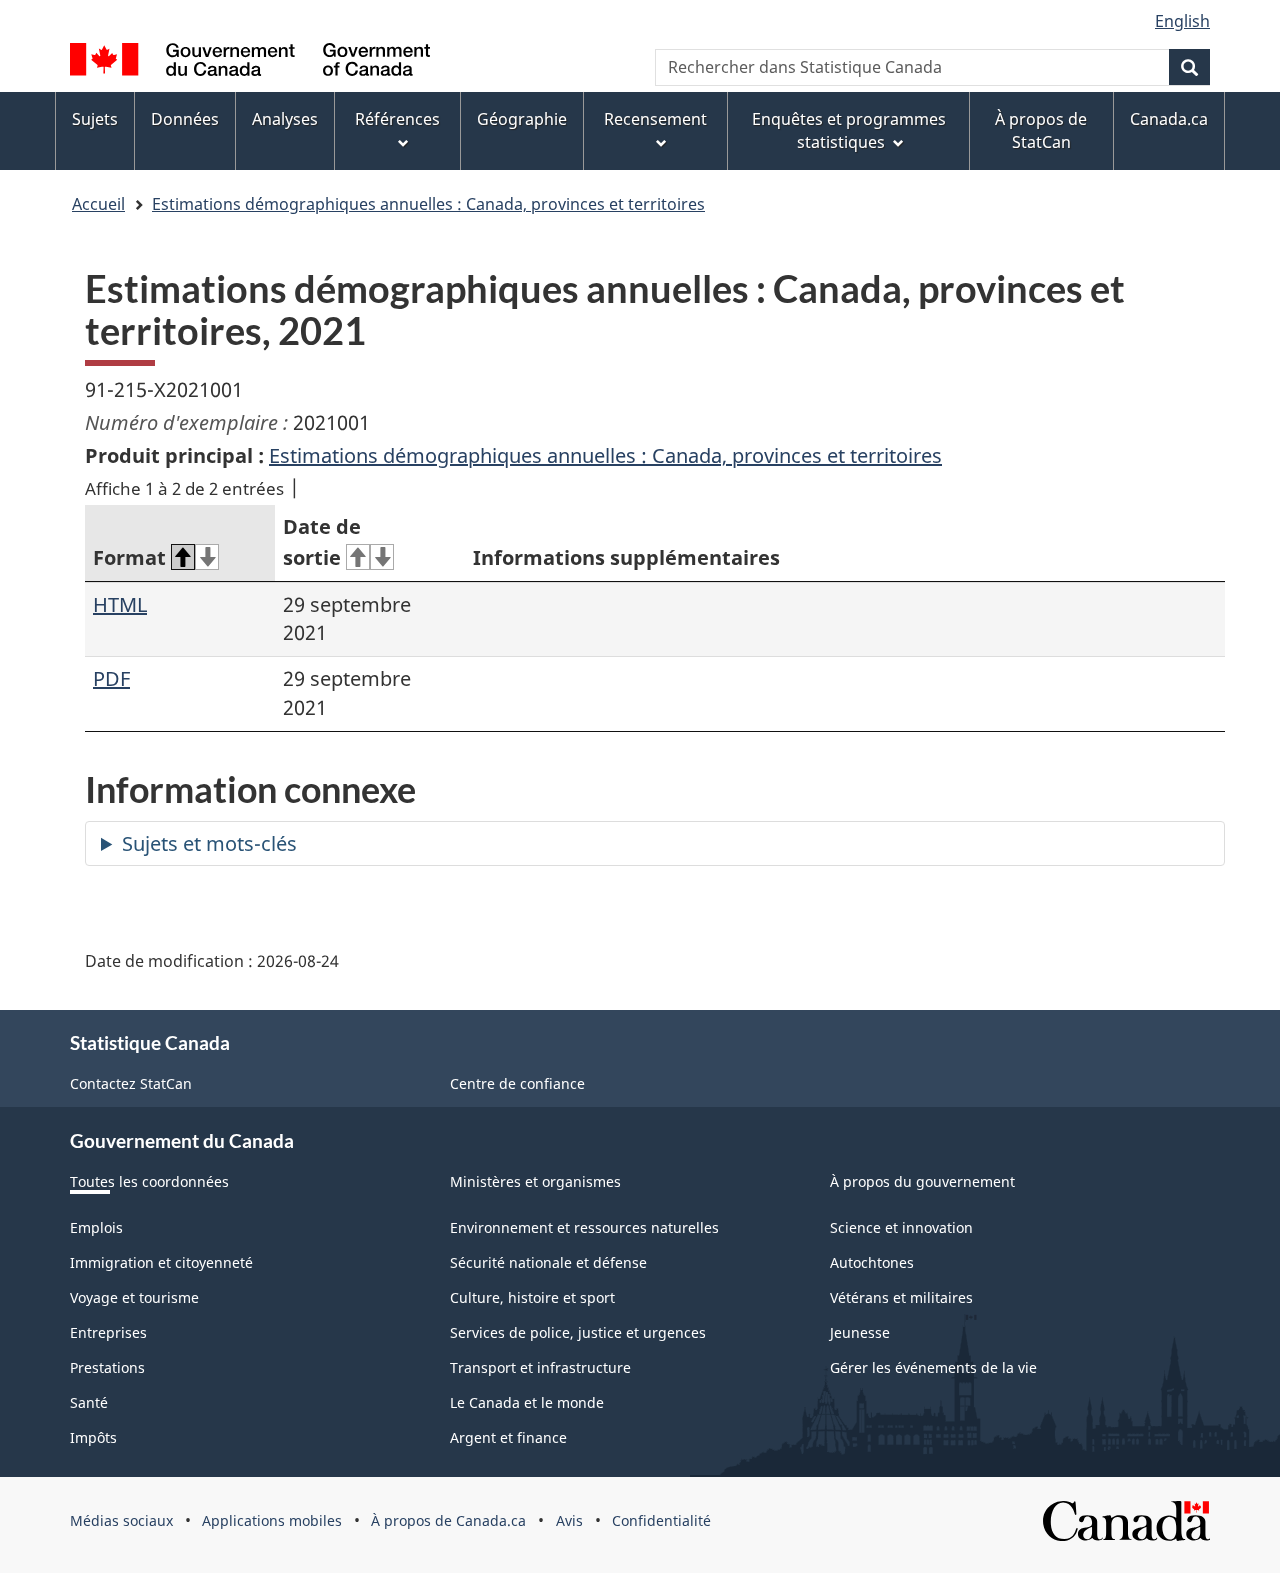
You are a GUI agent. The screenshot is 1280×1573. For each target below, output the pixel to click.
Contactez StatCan (131, 1083)
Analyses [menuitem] (285, 119)
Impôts (93, 1437)
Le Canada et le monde (527, 1402)
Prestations (107, 1367)
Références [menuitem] (397, 119)
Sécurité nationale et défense (548, 1262)
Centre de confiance (517, 1083)
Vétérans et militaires (901, 1297)
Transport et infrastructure (540, 1367)
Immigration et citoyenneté (161, 1262)
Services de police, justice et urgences (578, 1332)
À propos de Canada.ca (448, 1520)
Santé (89, 1402)
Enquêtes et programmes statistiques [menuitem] (849, 130)
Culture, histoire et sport (532, 1297)
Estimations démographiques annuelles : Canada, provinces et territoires (428, 204)
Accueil (98, 204)
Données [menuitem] (185, 119)
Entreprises (108, 1332)
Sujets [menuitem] (95, 119)
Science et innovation (901, 1227)
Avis (569, 1520)
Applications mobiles (272, 1520)
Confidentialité (661, 1520)
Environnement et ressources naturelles (584, 1227)
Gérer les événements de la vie (933, 1367)
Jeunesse (860, 1332)
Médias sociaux (121, 1520)
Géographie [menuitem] (522, 119)
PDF (111, 678)
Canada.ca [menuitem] (1169, 119)
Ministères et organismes (535, 1181)
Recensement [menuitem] (655, 119)
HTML (120, 604)
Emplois (96, 1227)
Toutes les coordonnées (149, 1181)
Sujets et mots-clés (209, 843)
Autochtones (872, 1262)
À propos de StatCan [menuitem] (1041, 130)
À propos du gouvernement (922, 1181)
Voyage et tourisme (134, 1297)
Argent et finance (508, 1437)
